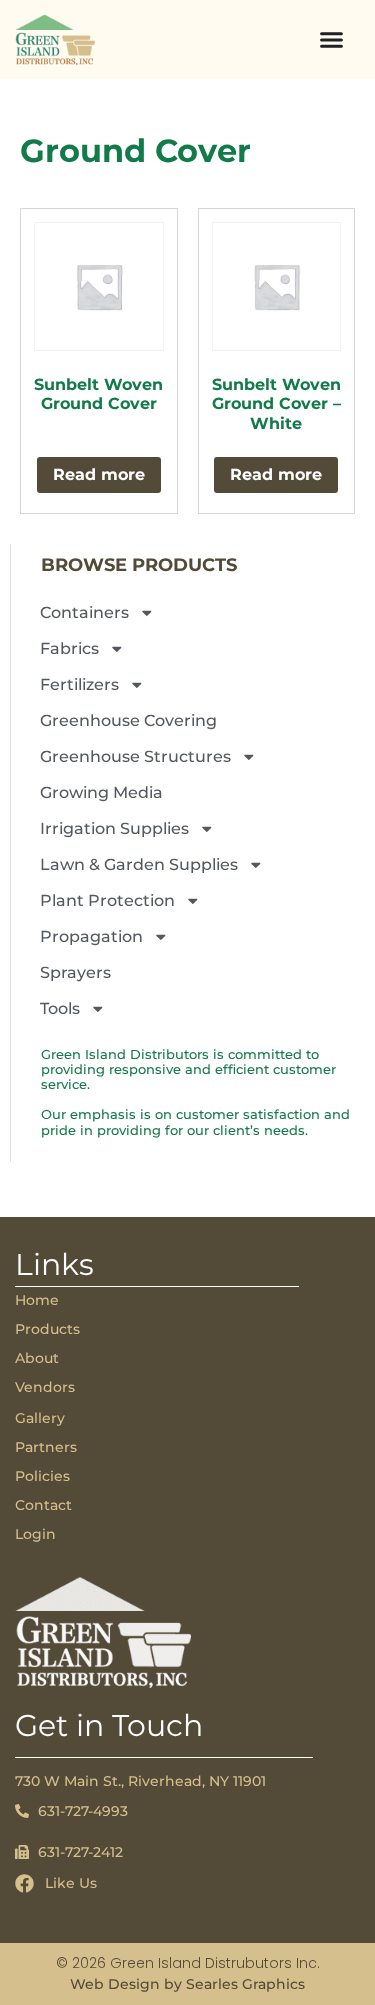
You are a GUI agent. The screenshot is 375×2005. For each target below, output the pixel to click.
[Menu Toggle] (331, 39)
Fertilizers (79, 684)
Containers (84, 612)
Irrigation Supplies (114, 828)
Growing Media (101, 792)
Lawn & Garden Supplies (139, 864)
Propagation (91, 936)
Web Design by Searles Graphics (187, 1984)
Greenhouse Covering (128, 720)
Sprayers (75, 972)
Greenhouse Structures (135, 756)
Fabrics (69, 648)
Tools (60, 1008)
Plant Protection (107, 900)
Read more (99, 474)
